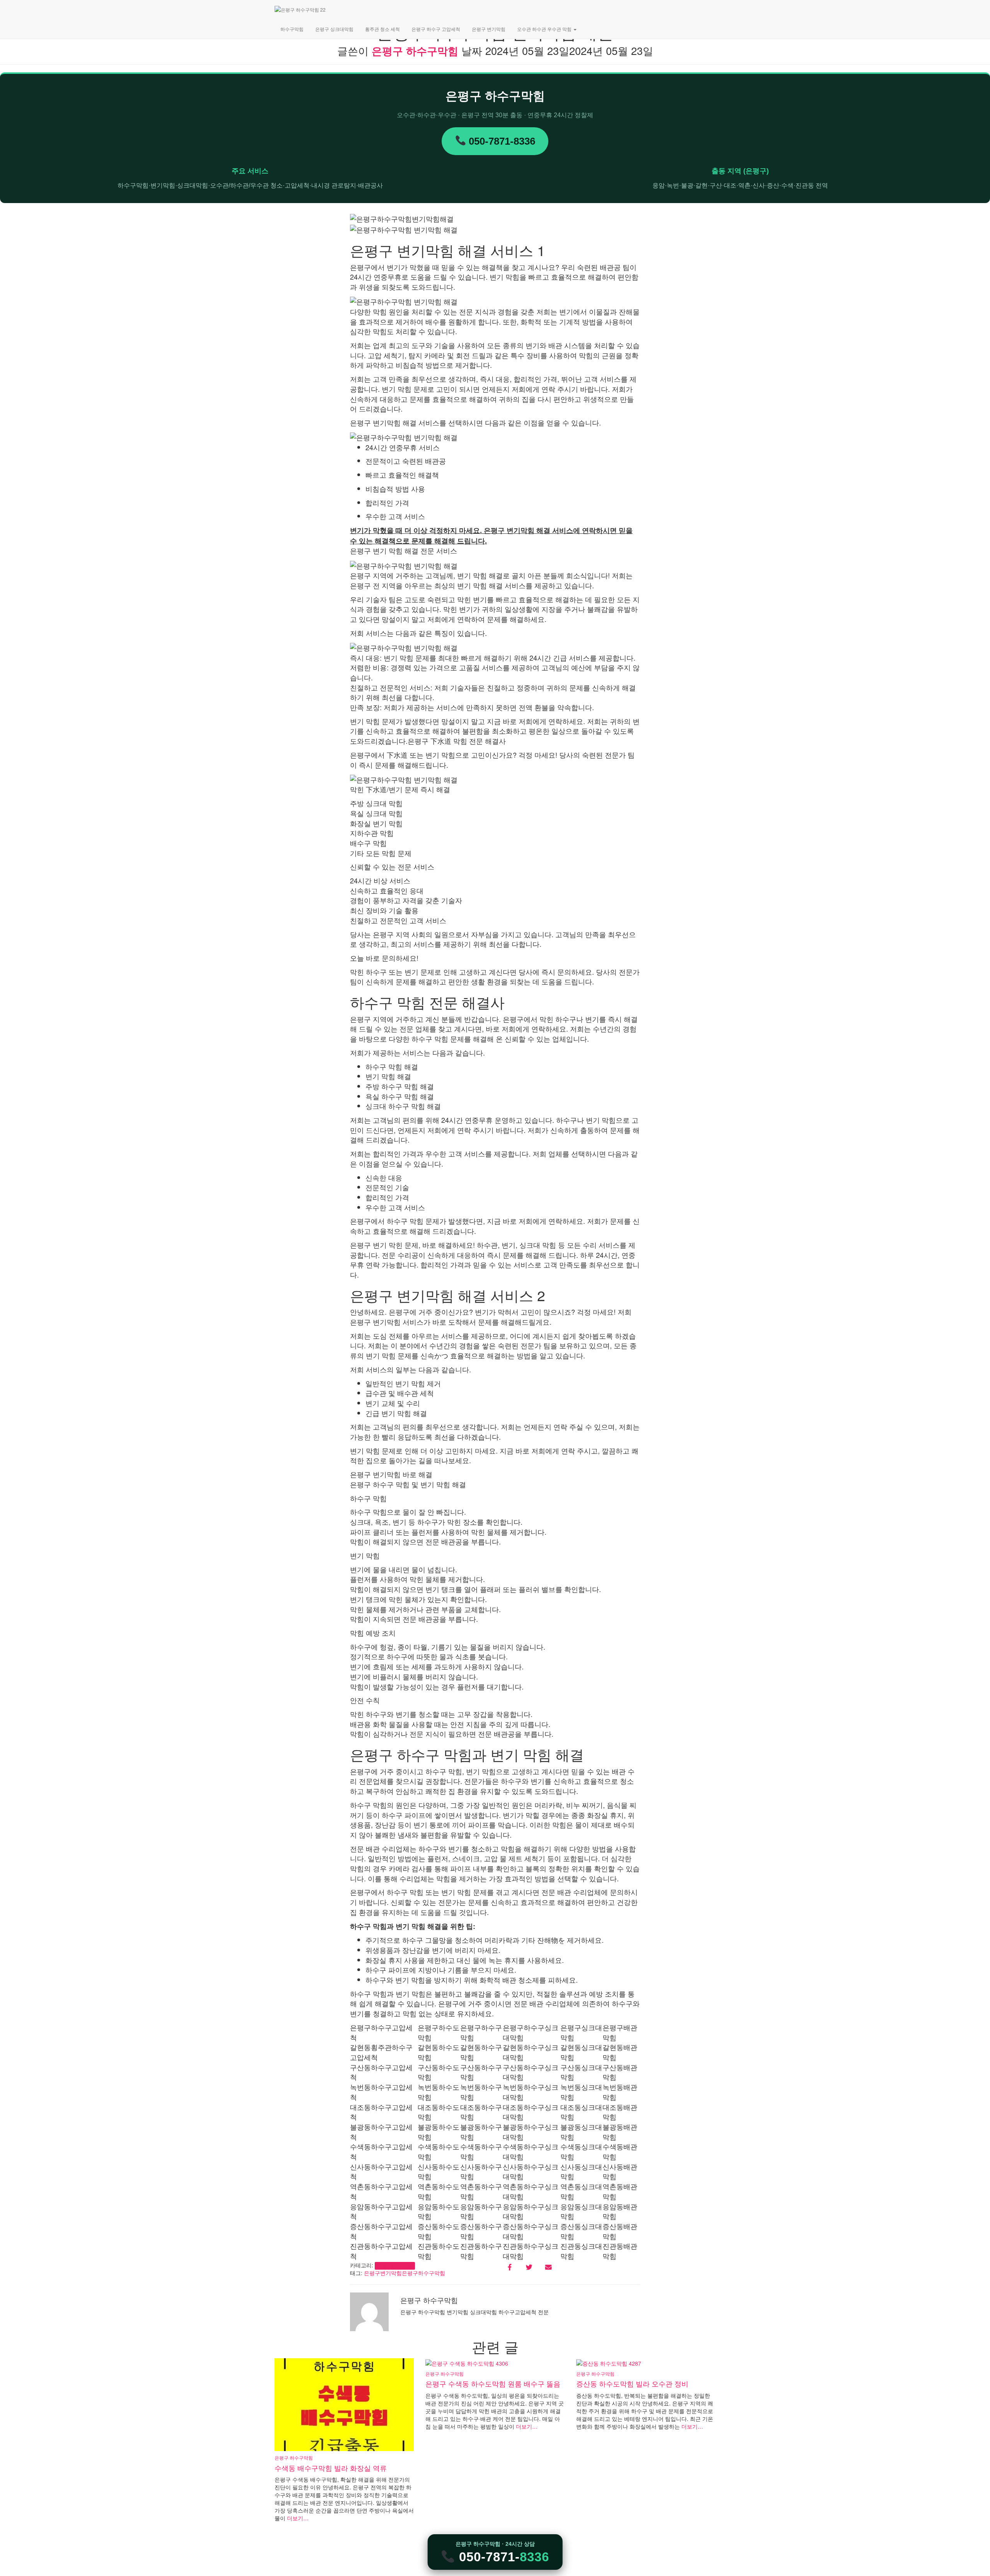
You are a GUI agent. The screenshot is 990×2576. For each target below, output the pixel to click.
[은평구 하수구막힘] (374, 10)
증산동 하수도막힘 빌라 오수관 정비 (632, 2383)
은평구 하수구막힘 (395, 2266)
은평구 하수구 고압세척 (436, 29)
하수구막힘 (292, 29)
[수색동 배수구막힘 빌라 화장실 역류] (344, 2404)
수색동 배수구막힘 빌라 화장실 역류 (331, 2468)
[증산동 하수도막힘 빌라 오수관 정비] (609, 2362)
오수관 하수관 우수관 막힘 (545, 29)
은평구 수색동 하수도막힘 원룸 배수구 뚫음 (493, 2383)
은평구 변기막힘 (489, 29)
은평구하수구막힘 (423, 2273)
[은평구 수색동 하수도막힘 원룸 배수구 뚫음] (467, 2362)
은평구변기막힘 (383, 2273)
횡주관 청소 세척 (382, 29)
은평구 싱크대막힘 (334, 29)
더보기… (297, 2518)
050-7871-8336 (501, 141)
